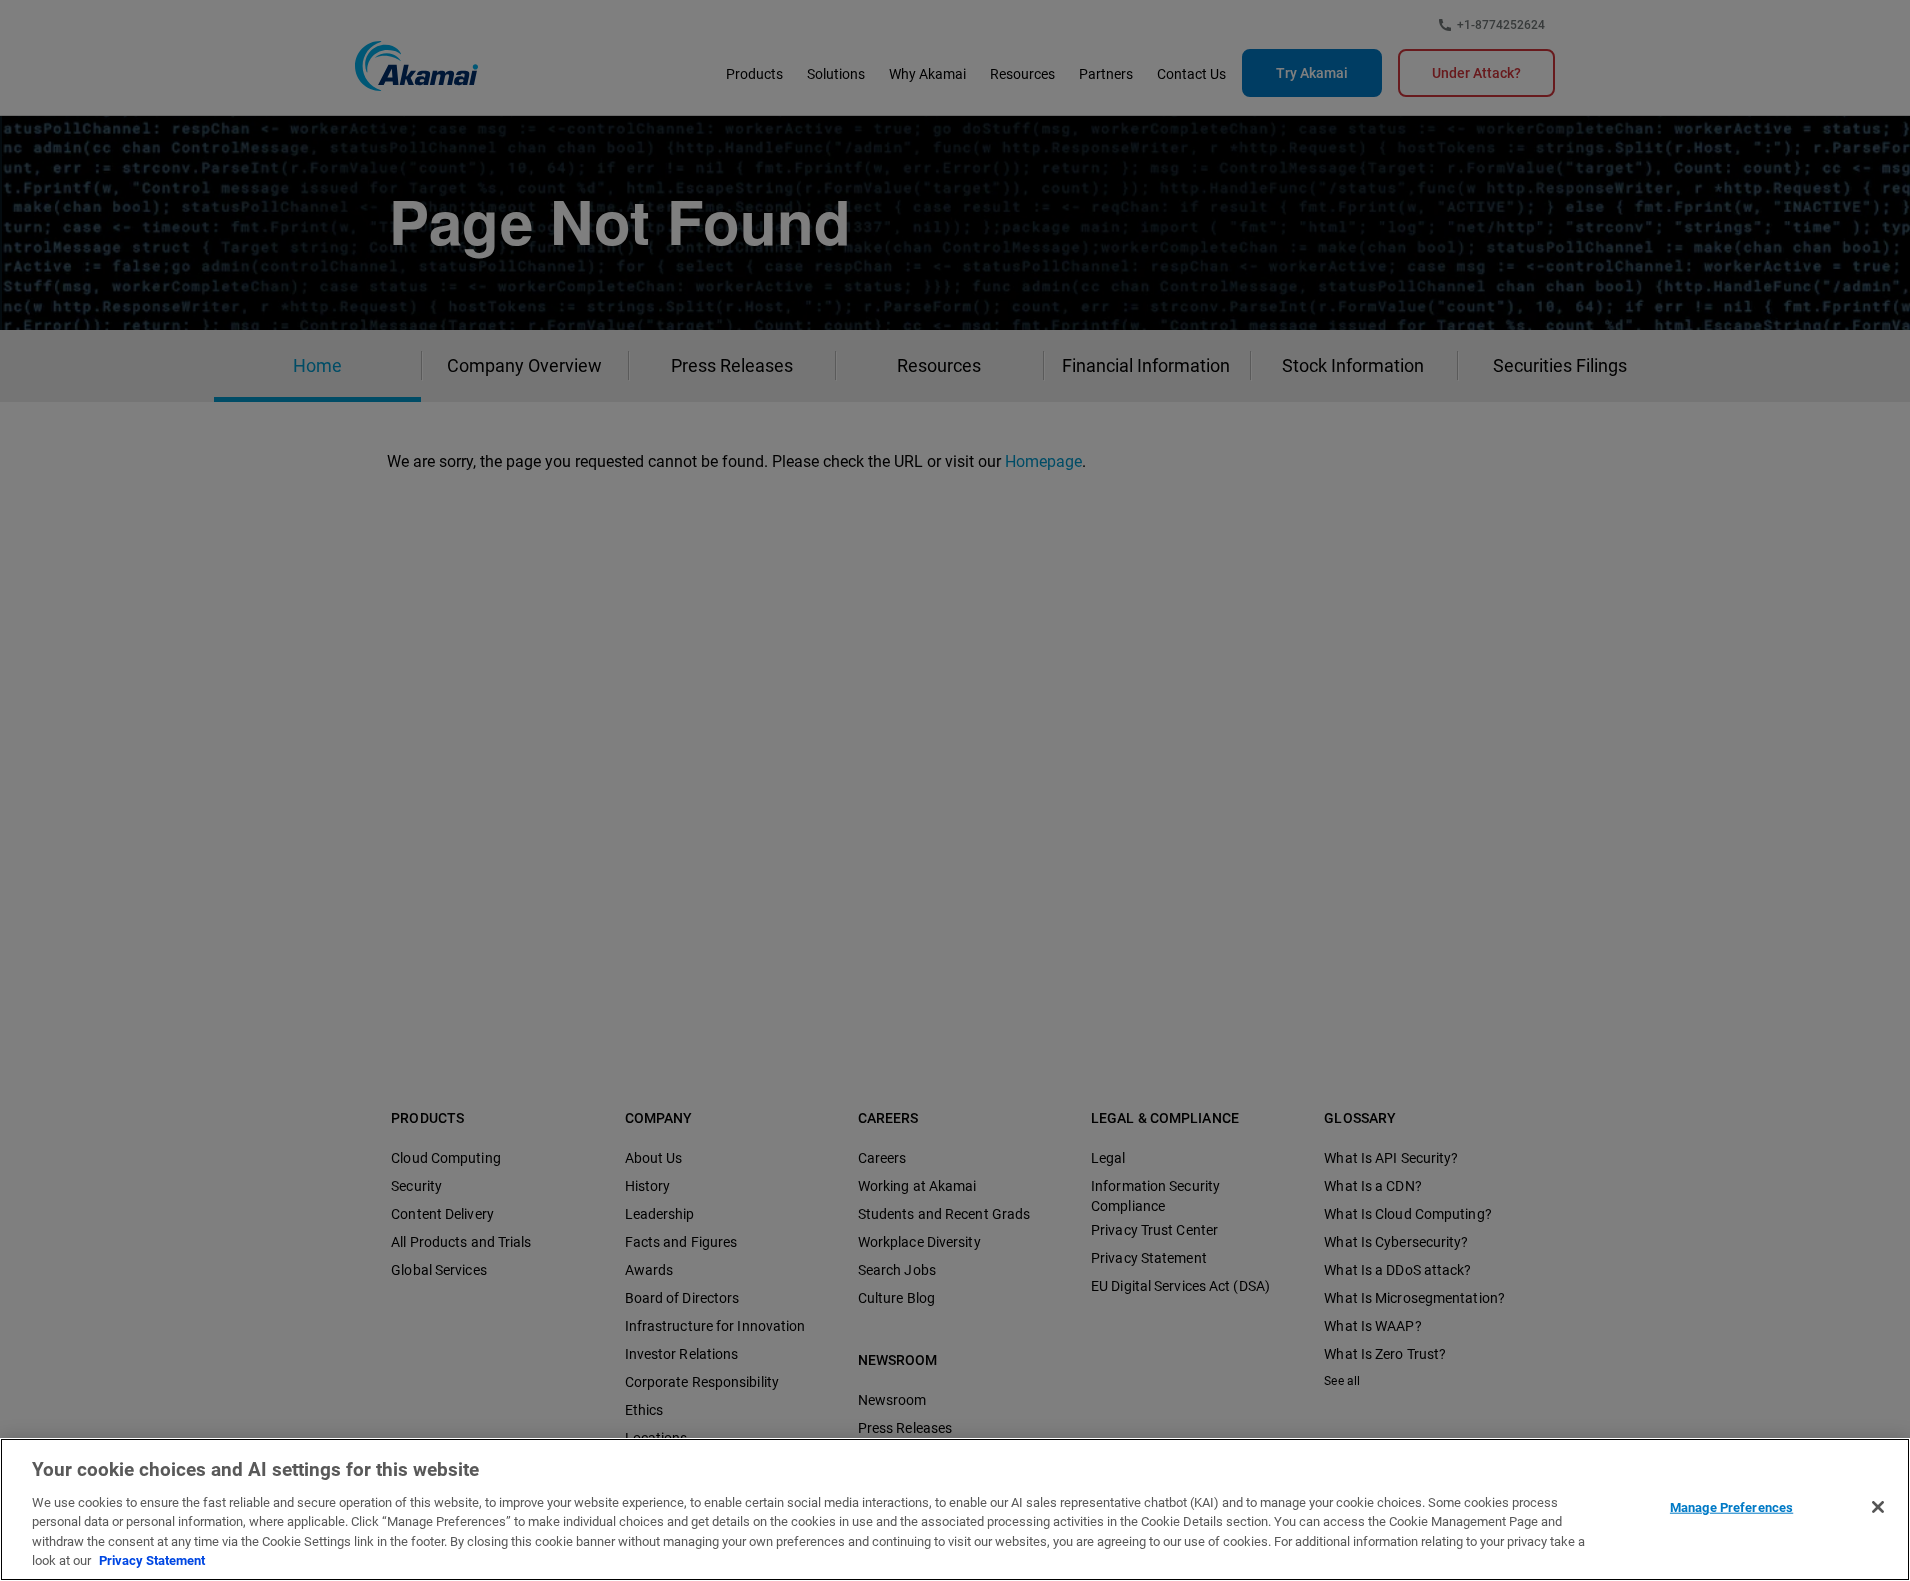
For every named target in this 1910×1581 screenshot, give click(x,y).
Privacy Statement (152, 1560)
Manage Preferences (1731, 1507)
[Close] (1878, 1507)
